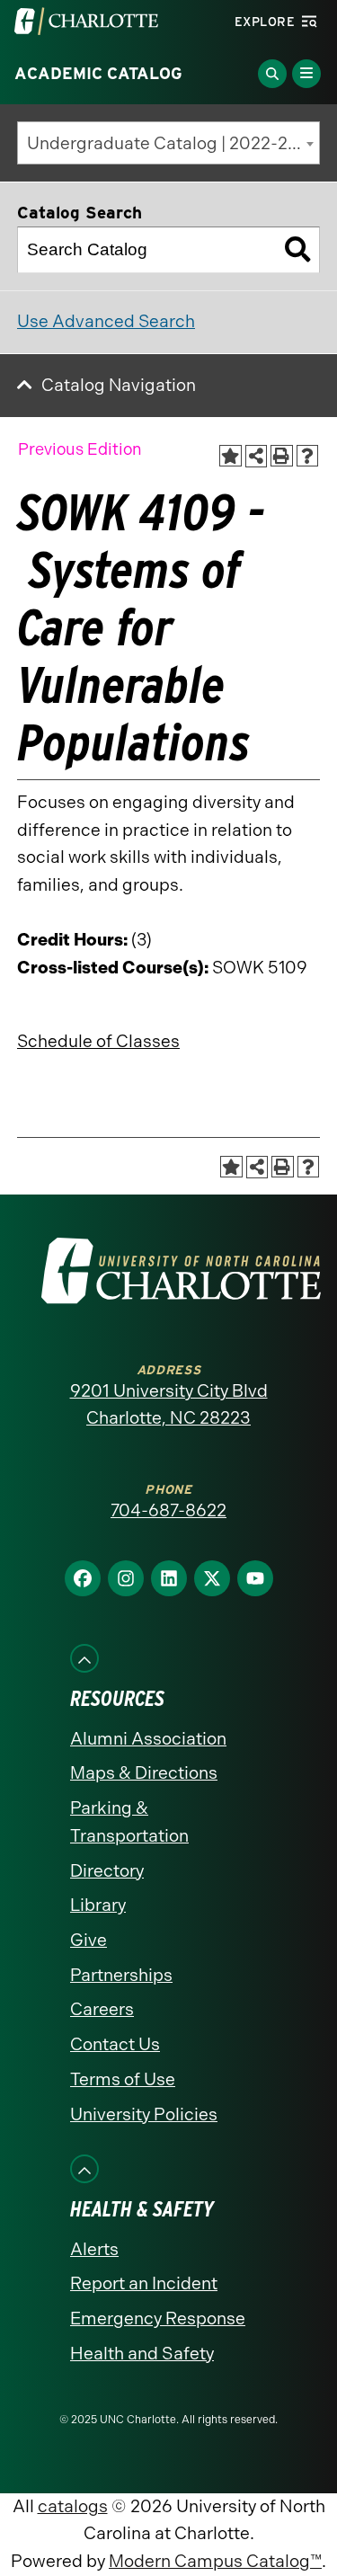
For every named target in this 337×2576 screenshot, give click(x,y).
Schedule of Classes (98, 1041)
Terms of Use (123, 2079)
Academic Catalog (98, 74)
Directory (107, 1871)
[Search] (297, 250)
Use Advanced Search (106, 321)
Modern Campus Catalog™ (215, 2561)
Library (98, 1905)
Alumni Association (148, 1739)
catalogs (73, 2506)
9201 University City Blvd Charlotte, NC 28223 (169, 1405)
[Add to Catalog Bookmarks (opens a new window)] (231, 456)
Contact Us (115, 2044)
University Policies (144, 2114)
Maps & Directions (144, 1773)
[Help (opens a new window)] (308, 456)
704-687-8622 (168, 1510)
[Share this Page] (257, 456)
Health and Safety (142, 2354)
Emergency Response (158, 2318)
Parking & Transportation (129, 1822)
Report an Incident (144, 2283)
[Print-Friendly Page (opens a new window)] (282, 456)
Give (89, 1940)
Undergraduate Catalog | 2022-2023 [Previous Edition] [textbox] (173, 143)
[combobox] (168, 143)
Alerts (94, 2249)
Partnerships (121, 1975)
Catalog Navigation (119, 385)
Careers (102, 2009)
